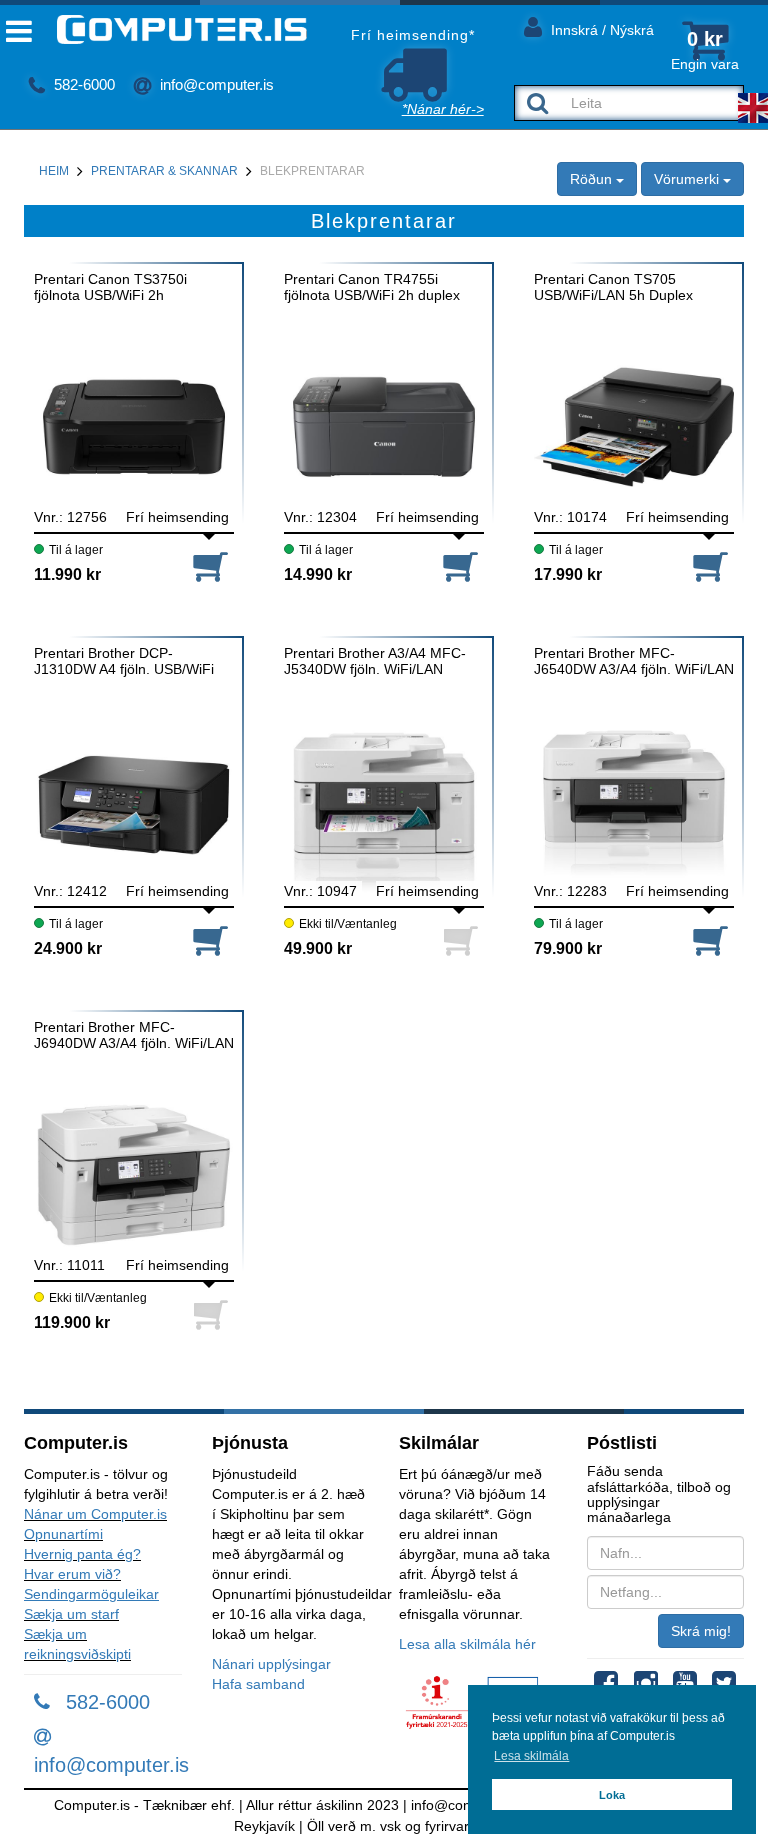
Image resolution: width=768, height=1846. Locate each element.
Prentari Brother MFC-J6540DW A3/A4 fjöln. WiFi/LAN (634, 661)
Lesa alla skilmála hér (467, 1644)
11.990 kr (67, 574)
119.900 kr (72, 1322)
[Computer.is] (165, 29)
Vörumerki (688, 179)
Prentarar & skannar (164, 171)
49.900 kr (318, 948)
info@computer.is (215, 84)
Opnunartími (63, 1534)
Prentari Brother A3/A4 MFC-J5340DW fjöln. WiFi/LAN (375, 661)
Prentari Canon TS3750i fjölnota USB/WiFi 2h (110, 287)
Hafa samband (258, 1684)
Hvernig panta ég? (82, 1554)
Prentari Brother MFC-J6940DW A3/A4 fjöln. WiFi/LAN (134, 1035)
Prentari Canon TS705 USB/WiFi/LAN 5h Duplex (613, 287)
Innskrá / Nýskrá (600, 30)
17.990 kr (568, 574)
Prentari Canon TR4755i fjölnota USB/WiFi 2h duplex (372, 287)
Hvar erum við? (72, 1574)
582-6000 (82, 84)
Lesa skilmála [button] (531, 1756)
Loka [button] (612, 1795)
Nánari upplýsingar (271, 1664)
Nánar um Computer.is (95, 1514)
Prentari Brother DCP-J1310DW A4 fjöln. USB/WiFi (124, 661)
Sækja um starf (71, 1614)
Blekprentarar (312, 171)
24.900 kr (68, 948)
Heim (54, 171)
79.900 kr (568, 948)
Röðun (593, 179)
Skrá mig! (701, 1631)
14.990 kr (318, 574)
